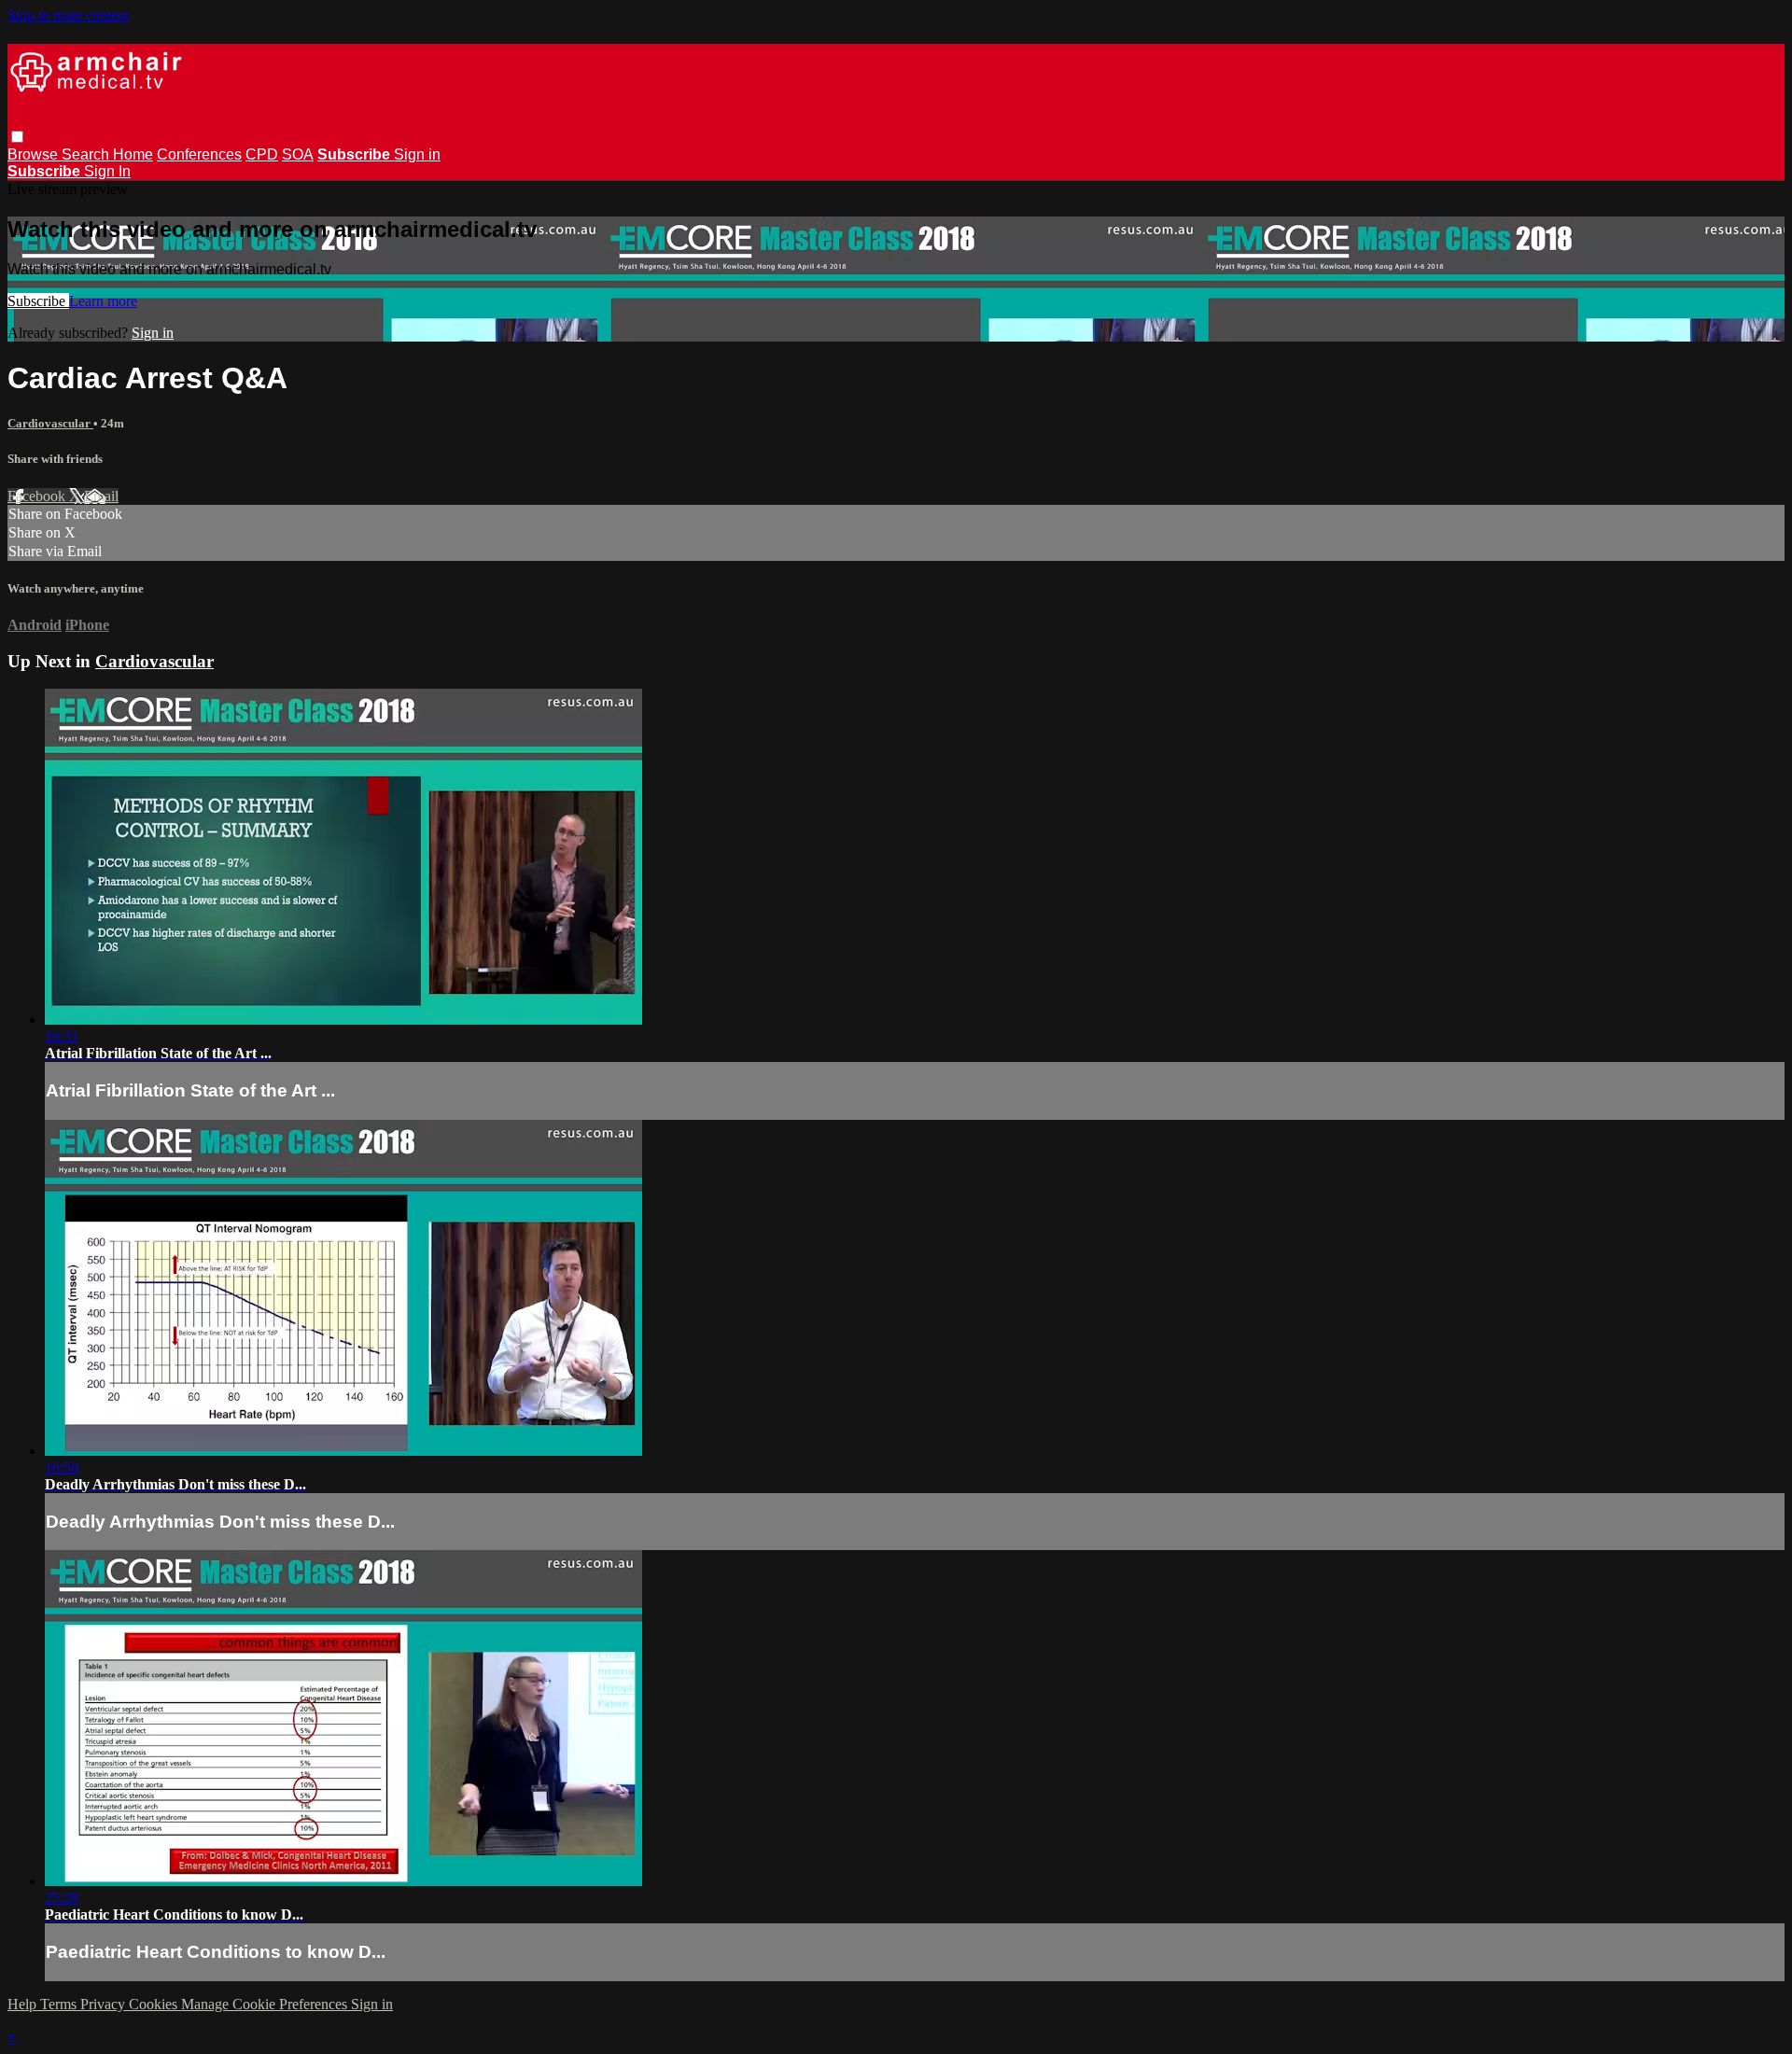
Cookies (155, 2004)
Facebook (38, 496)
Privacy (105, 2004)
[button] (17, 137)
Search (87, 154)
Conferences (199, 154)
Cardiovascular (50, 423)
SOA (298, 154)
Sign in (417, 154)
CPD (262, 154)
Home (133, 154)
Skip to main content (68, 15)
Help (24, 2004)
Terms (60, 2004)
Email (101, 496)
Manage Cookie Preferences (266, 2004)
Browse (35, 154)
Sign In (107, 171)
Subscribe (38, 301)
